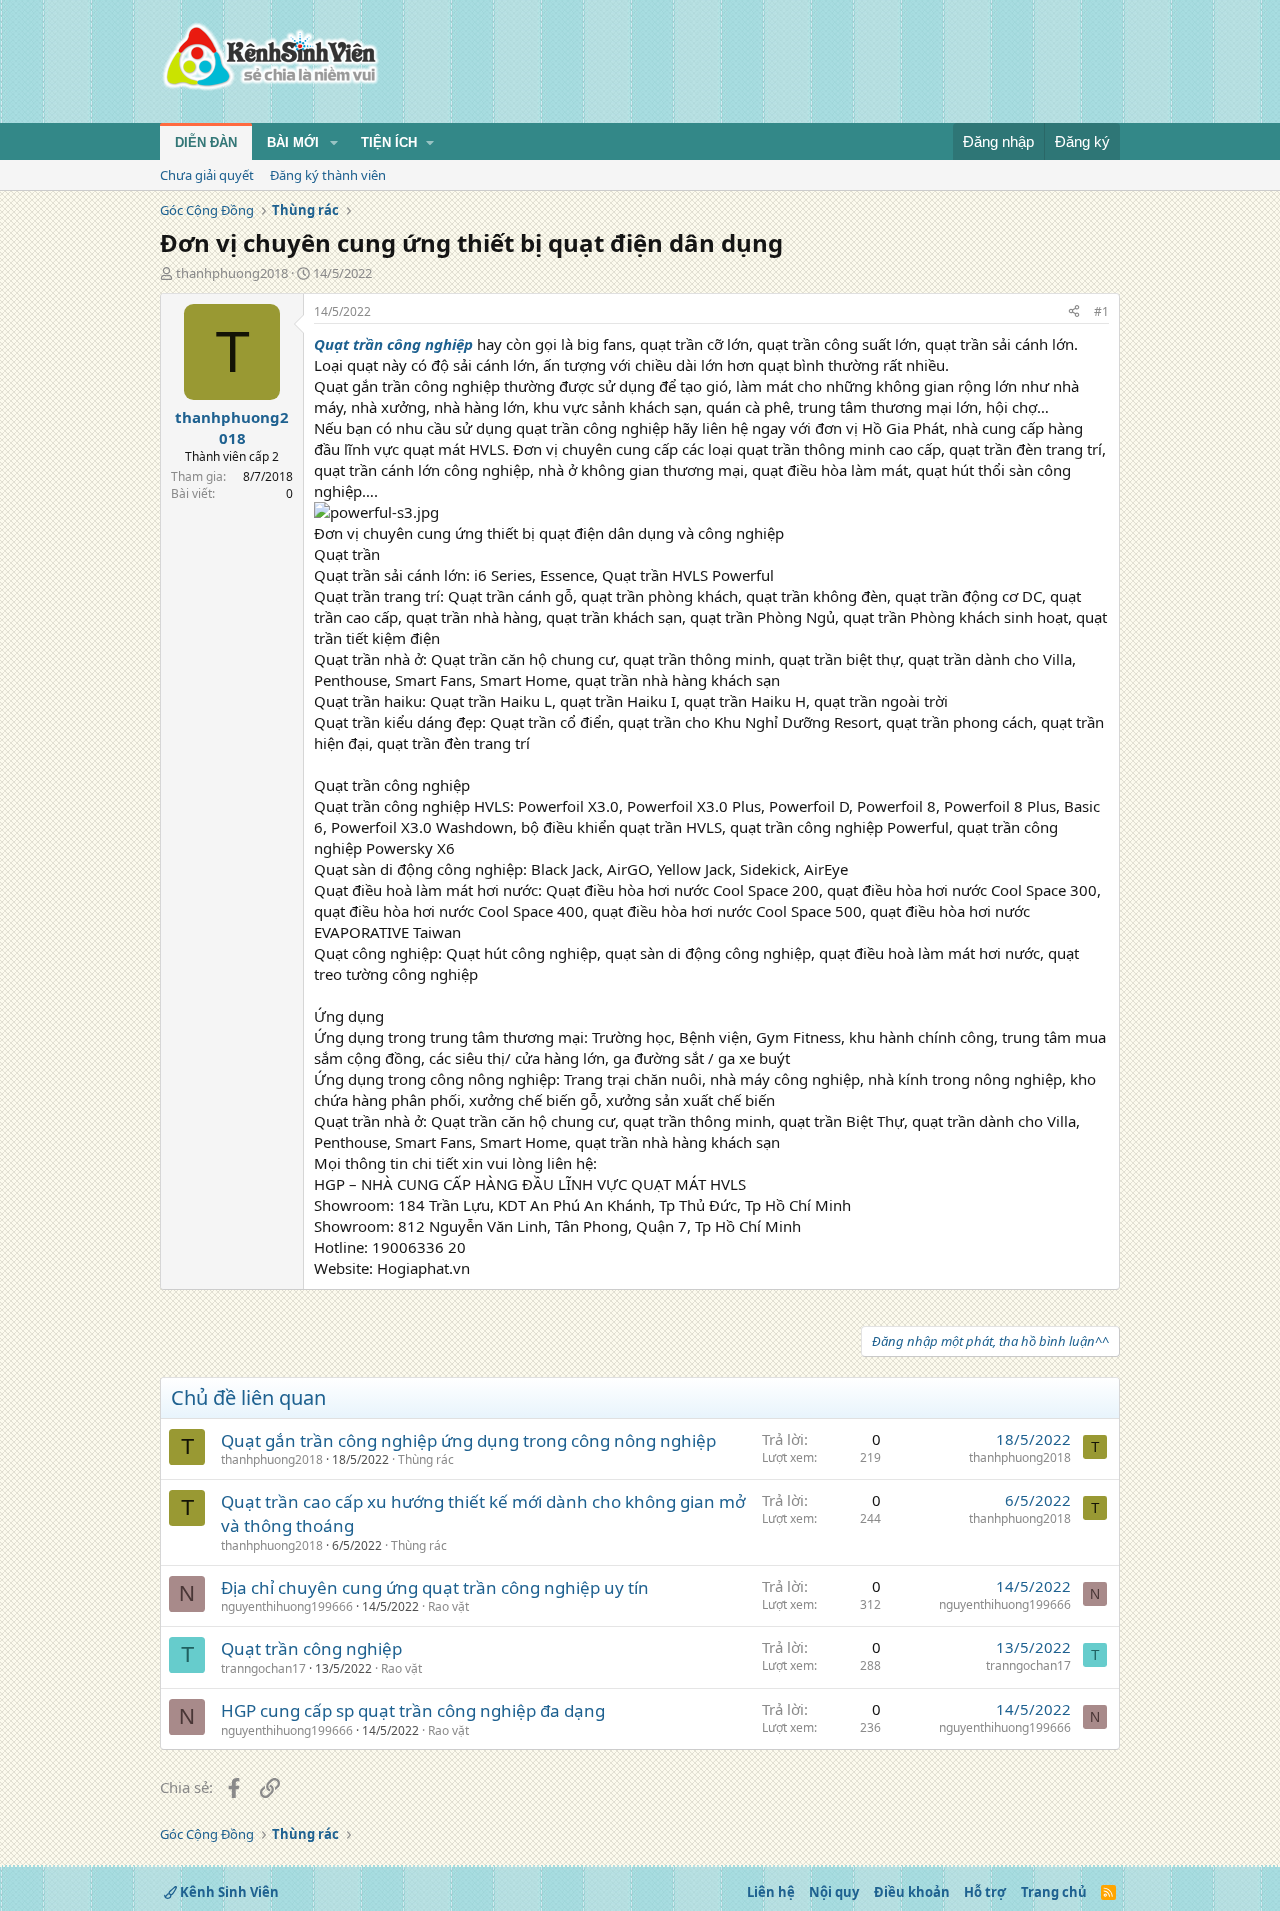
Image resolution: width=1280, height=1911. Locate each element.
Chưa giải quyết (207, 175)
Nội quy (834, 1892)
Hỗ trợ (985, 1892)
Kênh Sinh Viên (228, 1892)
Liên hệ (771, 1892)
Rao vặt (448, 1606)
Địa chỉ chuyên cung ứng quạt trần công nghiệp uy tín (435, 1587)
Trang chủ (1054, 1892)
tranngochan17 (263, 1668)
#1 (1101, 311)
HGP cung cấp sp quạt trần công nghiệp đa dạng (413, 1710)
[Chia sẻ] (1074, 312)
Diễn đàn (206, 142)
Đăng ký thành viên (328, 175)
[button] (334, 143)
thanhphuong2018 (232, 273)
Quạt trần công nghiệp (311, 1648)
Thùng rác (426, 1459)
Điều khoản (912, 1892)
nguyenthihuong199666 (287, 1606)
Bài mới (293, 142)
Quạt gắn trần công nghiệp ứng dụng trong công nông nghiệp (468, 1440)
